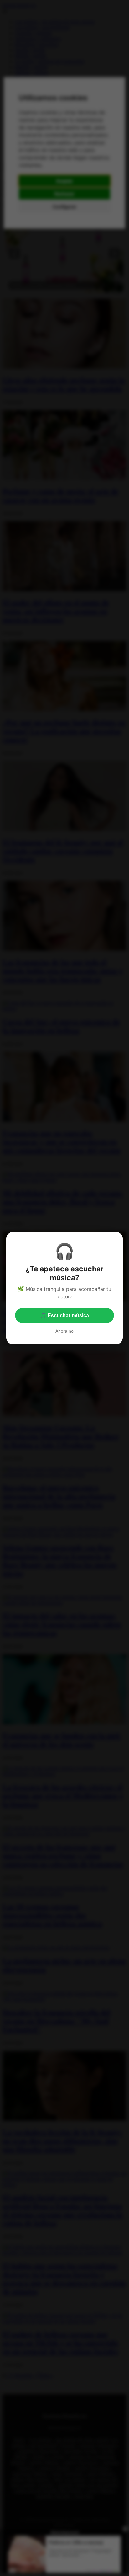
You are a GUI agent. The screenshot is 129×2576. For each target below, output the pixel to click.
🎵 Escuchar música (64, 1315)
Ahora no (64, 1331)
